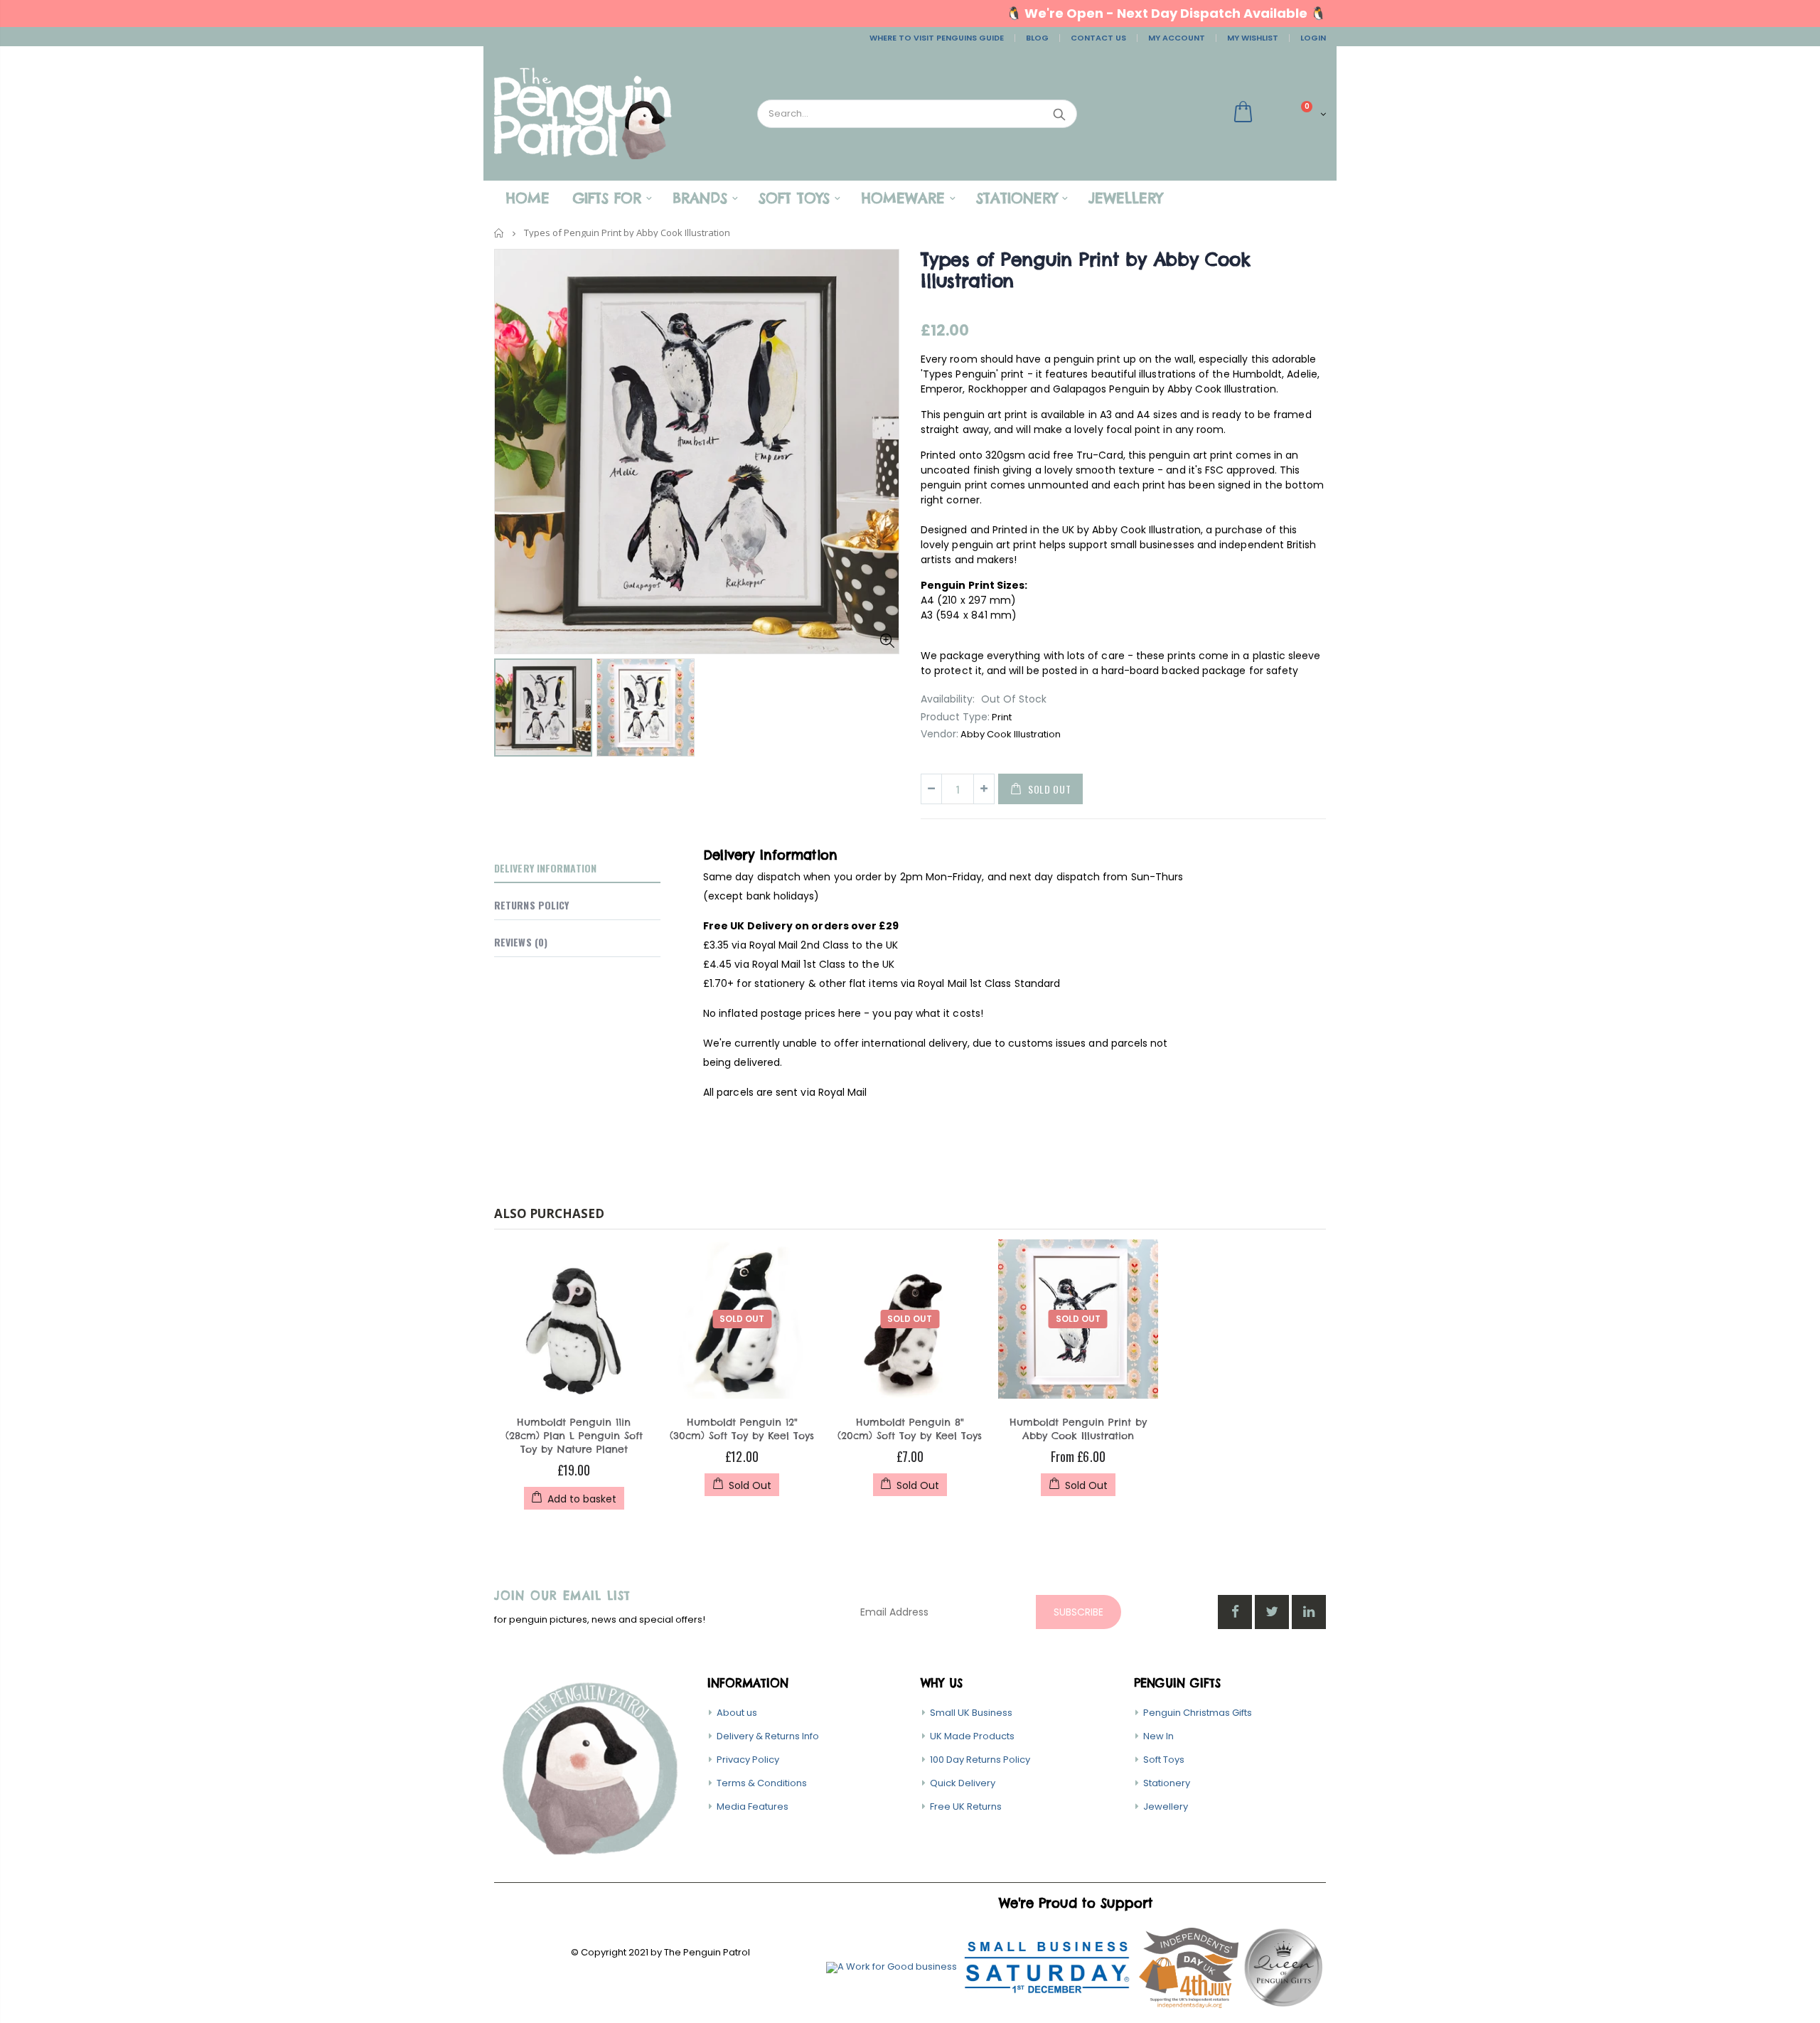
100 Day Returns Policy (980, 1760)
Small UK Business (971, 1713)
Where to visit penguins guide (937, 38)
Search (1059, 114)
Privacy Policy (748, 1760)
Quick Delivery (963, 1783)
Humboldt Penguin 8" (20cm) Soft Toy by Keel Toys (910, 1429)
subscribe (1078, 1612)
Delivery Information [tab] (545, 868)
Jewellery (1166, 1806)
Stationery (1167, 1783)
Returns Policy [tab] (531, 905)
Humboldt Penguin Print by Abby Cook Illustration (1078, 1429)
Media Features (753, 1806)
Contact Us (1098, 38)
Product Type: (955, 717)
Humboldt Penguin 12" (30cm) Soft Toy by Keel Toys (742, 1429)
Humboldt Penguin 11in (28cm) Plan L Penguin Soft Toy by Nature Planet (574, 1436)
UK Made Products (972, 1736)
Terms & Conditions (762, 1783)
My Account (1177, 38)
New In (1158, 1736)
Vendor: (940, 734)
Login (1313, 38)
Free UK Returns (966, 1806)
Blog (1037, 38)
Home (499, 233)
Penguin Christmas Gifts (1198, 1713)
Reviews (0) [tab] (521, 942)
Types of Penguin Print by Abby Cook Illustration (1085, 270)
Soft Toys (1164, 1760)
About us (737, 1713)
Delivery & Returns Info (768, 1736)
